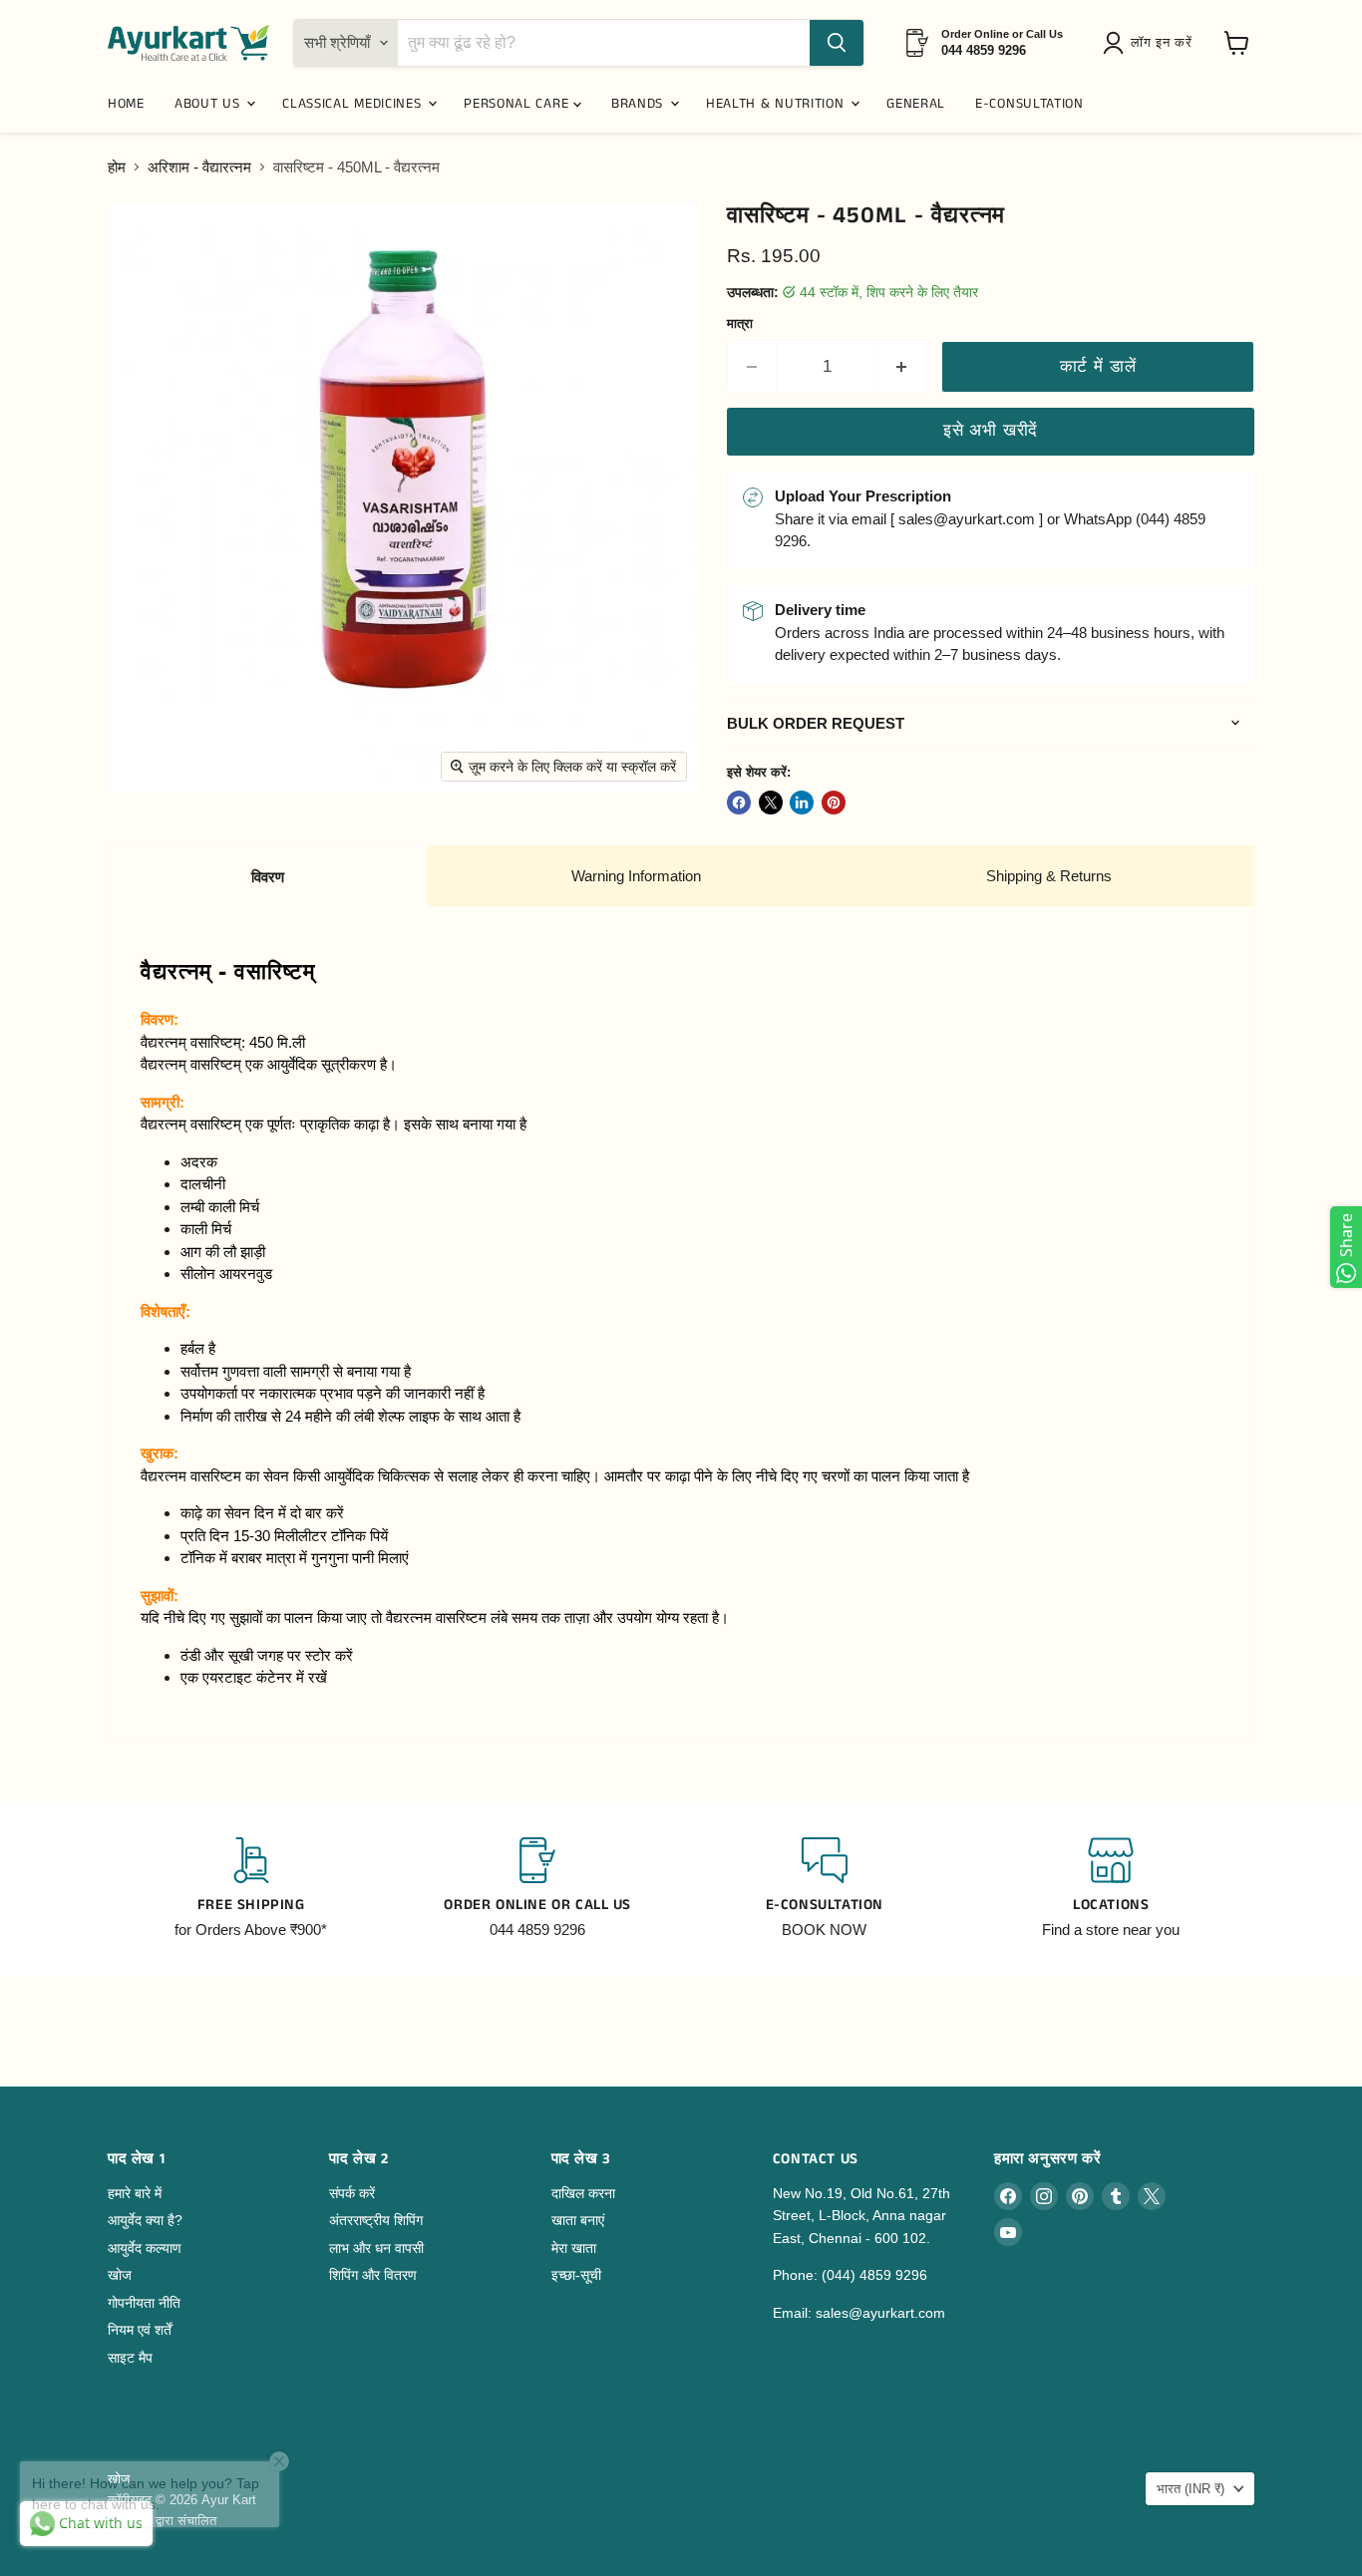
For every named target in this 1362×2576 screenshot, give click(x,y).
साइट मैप (130, 2358)
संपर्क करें (352, 2193)
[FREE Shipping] (251, 1889)
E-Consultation (1029, 104)
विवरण (268, 877)
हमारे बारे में (135, 2193)
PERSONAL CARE (518, 104)
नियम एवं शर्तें (140, 2330)
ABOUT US (209, 104)
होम (117, 167)
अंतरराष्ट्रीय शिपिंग (376, 2220)
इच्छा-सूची (576, 2275)
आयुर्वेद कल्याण (145, 2248)
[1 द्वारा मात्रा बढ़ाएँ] (903, 366)
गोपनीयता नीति (144, 2303)
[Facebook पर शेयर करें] (739, 803)
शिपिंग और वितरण (373, 2275)
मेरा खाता (574, 2248)
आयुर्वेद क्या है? (145, 2220)
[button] (1151, 43)
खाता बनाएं (578, 2220)
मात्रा (740, 323)
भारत (1191, 2489)
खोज (120, 2275)
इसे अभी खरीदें (991, 430)
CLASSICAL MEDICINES (354, 104)
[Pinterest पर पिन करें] (834, 803)
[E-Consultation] (825, 1889)
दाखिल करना (583, 2193)
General (916, 104)
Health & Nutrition (777, 104)
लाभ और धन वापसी (376, 2248)
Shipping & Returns (1049, 876)
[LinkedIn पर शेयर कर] (802, 803)
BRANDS (640, 104)
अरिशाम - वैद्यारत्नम (199, 167)
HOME (126, 104)
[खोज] (837, 43)
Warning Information (636, 876)
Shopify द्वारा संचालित (162, 2521)
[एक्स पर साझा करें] (771, 803)
